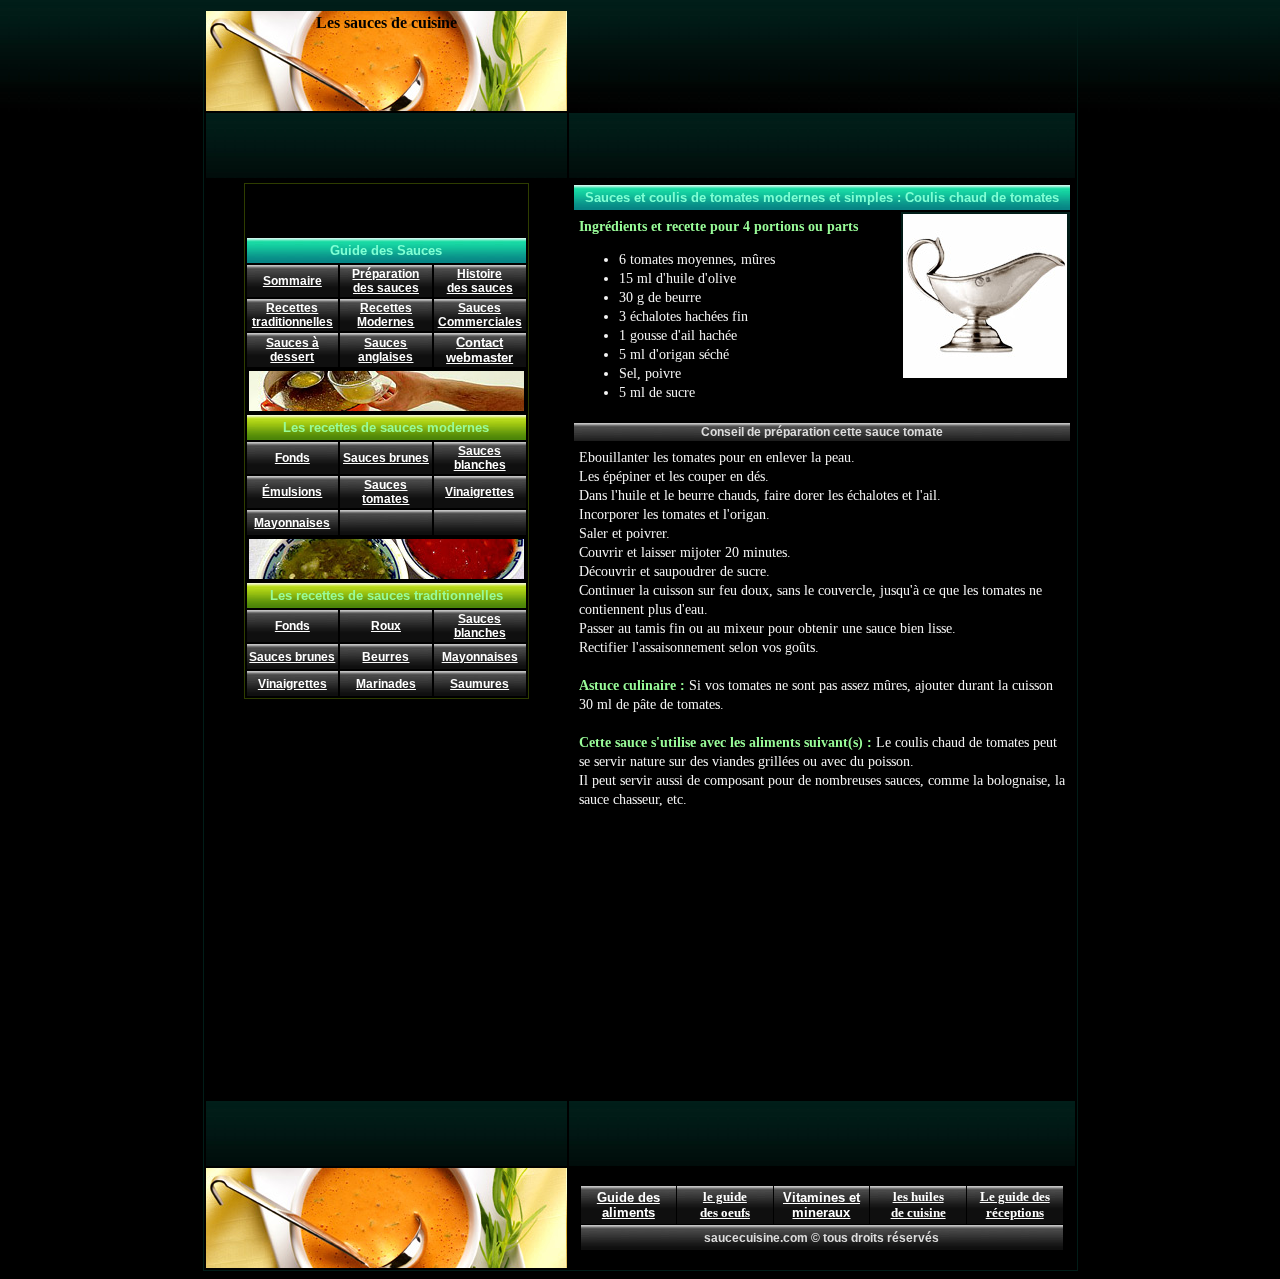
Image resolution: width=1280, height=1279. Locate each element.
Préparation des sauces (385, 281)
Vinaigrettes (479, 492)
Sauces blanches (480, 458)
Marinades (386, 684)
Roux (386, 626)
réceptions (1015, 1212)
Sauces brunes (386, 458)
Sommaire (292, 281)
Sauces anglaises (385, 350)
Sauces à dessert (292, 350)
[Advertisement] (822, 61)
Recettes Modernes (385, 315)
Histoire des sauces (480, 281)
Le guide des (1015, 1196)
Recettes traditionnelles (292, 315)
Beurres (385, 657)
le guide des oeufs (725, 1204)
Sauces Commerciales (480, 315)
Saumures (479, 684)
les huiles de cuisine (918, 1204)
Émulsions (292, 492)
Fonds (292, 458)
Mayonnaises (292, 523)
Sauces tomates (385, 492)
